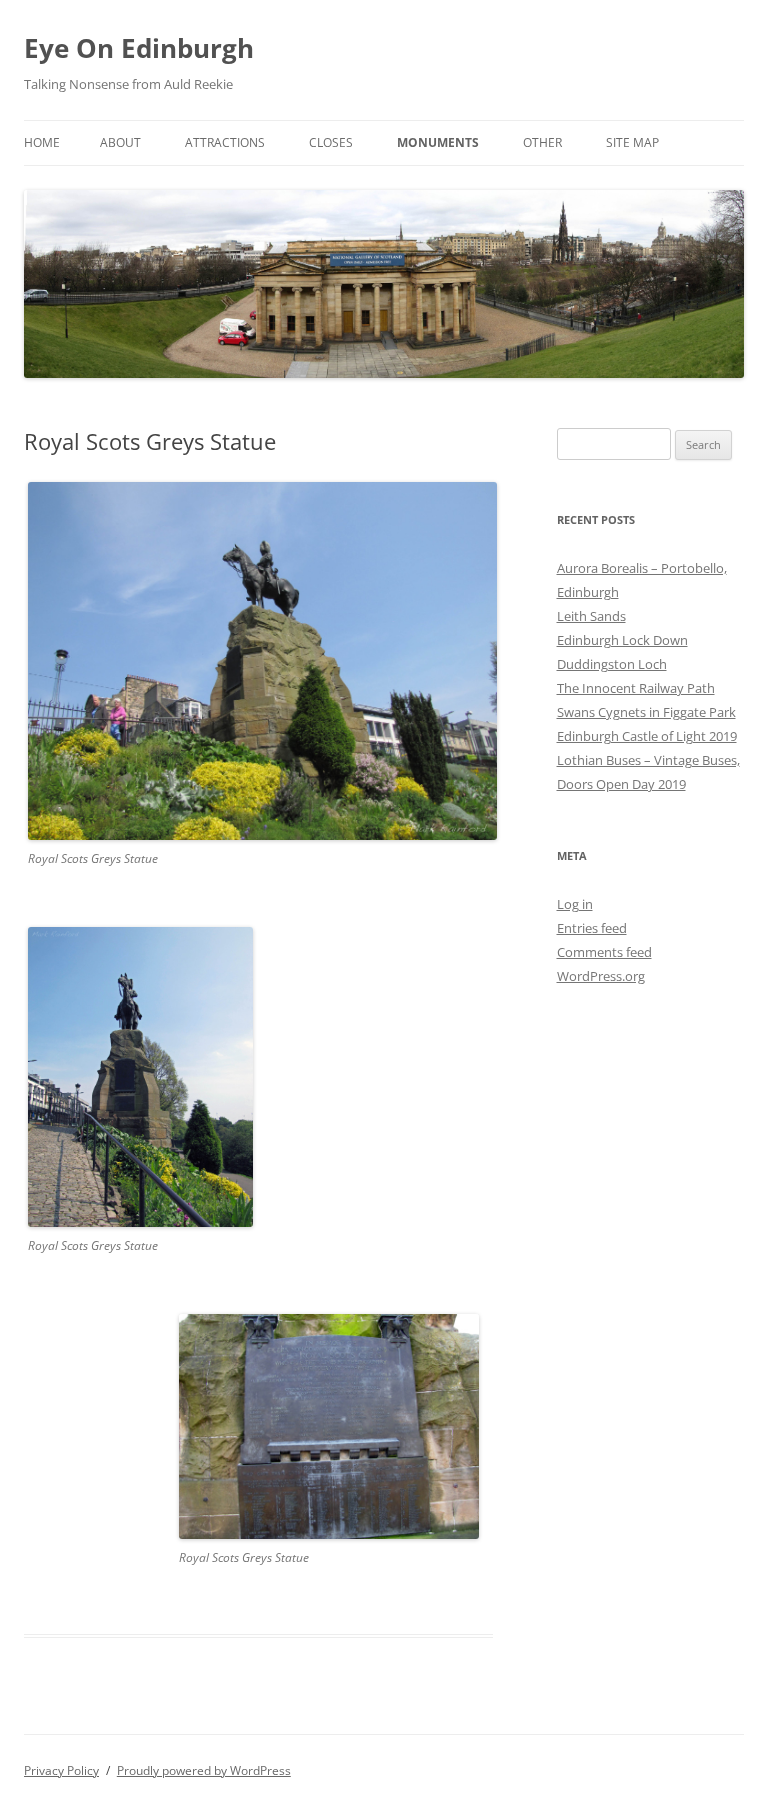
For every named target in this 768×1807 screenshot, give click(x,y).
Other (542, 142)
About (120, 142)
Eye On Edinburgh (139, 48)
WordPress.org (601, 976)
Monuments (438, 142)
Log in (575, 904)
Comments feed (604, 952)
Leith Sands (591, 616)
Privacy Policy (61, 1770)
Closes (331, 142)
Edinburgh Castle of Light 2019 (647, 736)
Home (42, 142)
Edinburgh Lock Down (622, 640)
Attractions (225, 142)
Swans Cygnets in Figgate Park (646, 712)
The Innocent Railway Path (636, 688)
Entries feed (592, 928)
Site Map (632, 142)
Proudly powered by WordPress (204, 1770)
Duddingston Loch (612, 664)
